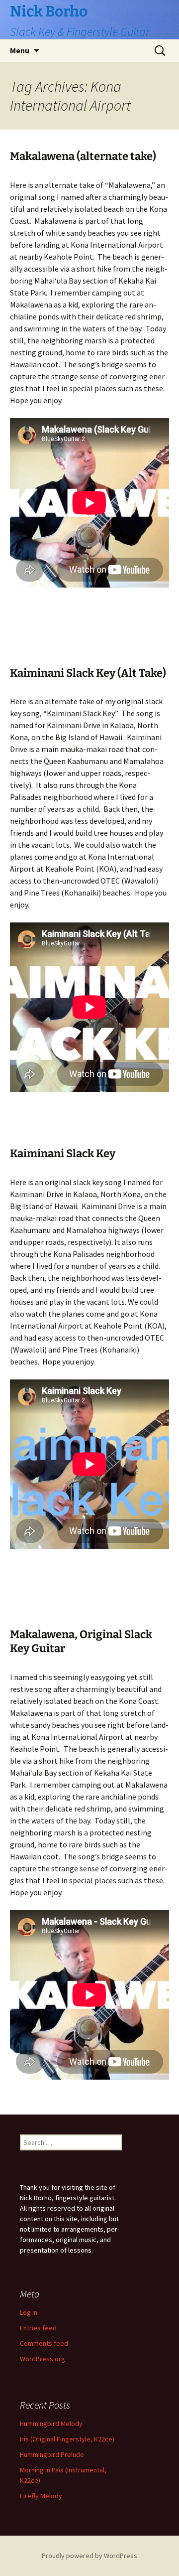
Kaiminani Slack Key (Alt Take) (88, 673)
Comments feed (44, 2343)
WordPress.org (43, 2359)
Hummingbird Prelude (52, 2454)
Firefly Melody (41, 2496)
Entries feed (38, 2328)
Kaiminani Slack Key (63, 1153)
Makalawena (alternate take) (83, 156)
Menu (20, 50)
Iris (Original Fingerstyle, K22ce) (67, 2439)
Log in (29, 2312)
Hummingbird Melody (51, 2424)
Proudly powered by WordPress (89, 2556)
